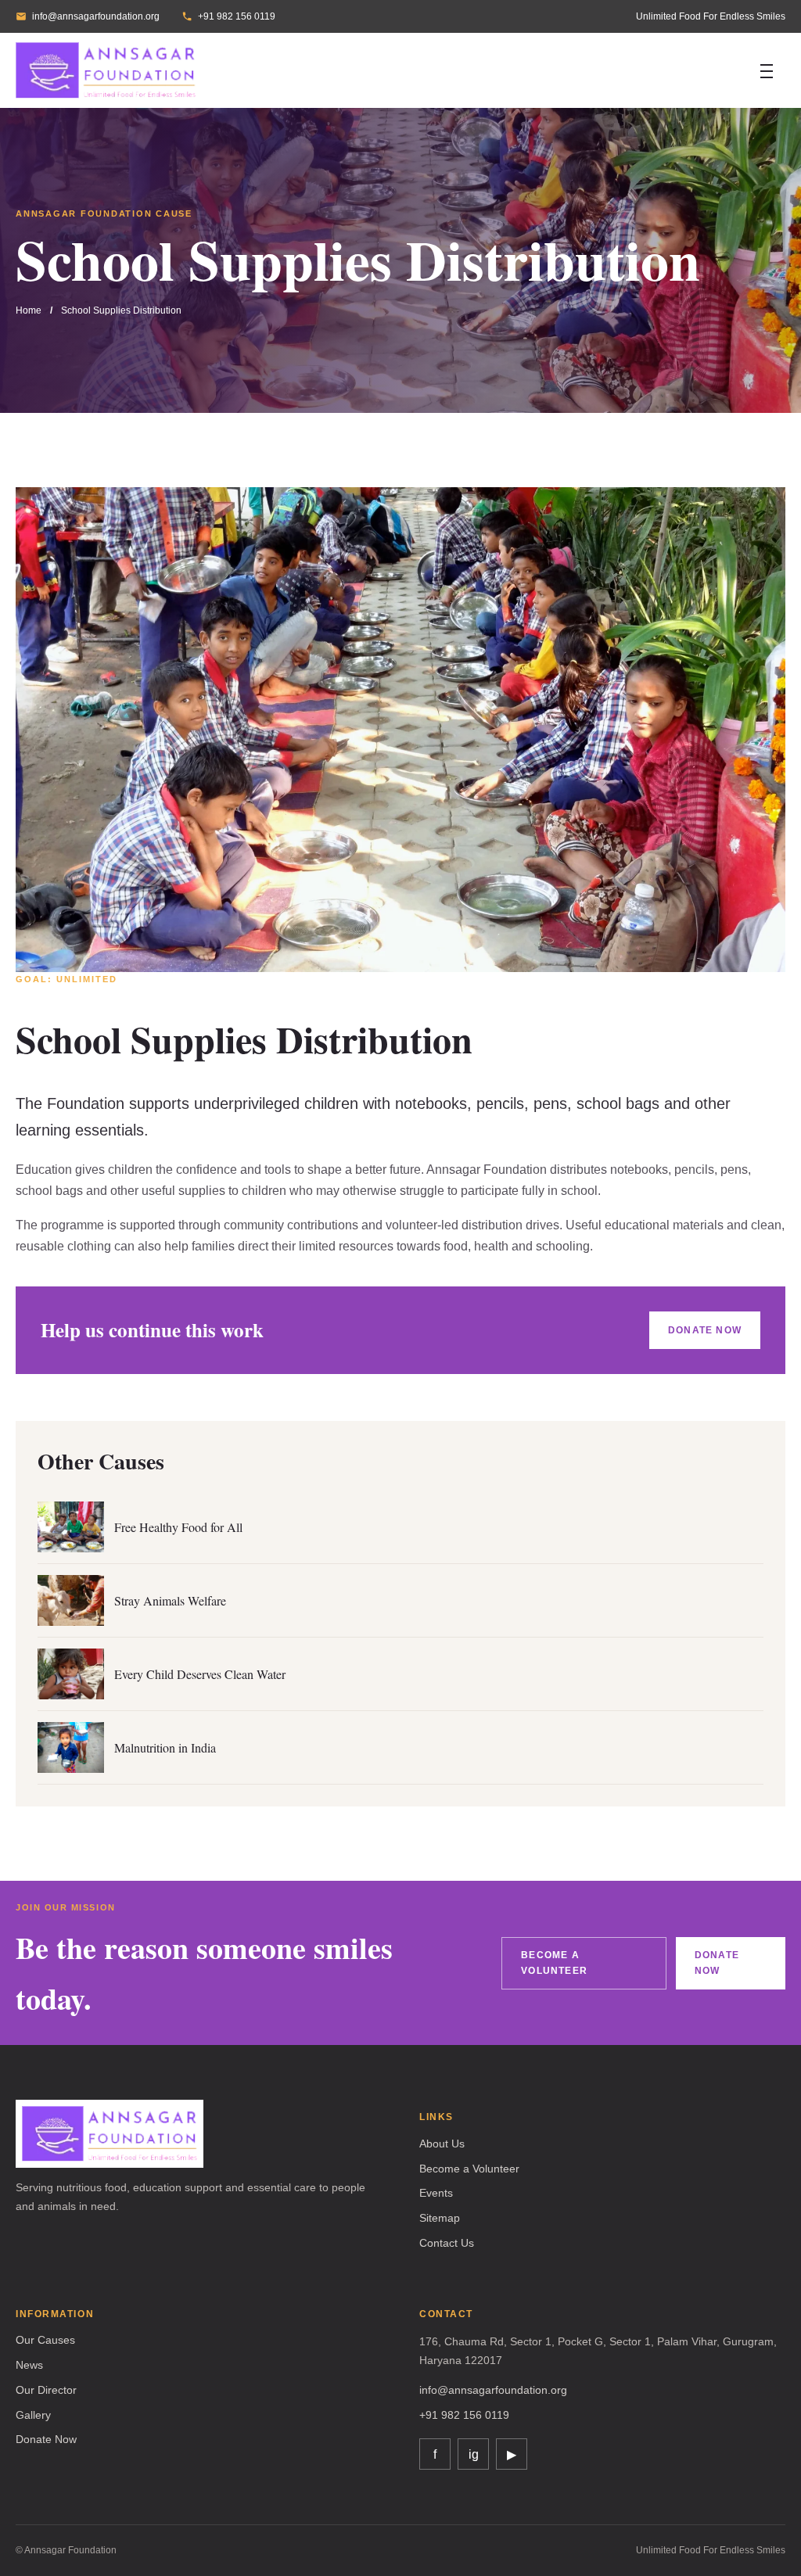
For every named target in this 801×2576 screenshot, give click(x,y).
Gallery (33, 2415)
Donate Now (705, 1330)
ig (474, 2454)
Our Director (46, 2390)
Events (436, 2193)
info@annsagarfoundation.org (96, 16)
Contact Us (447, 2243)
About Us (442, 2144)
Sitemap (440, 2218)
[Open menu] (767, 70)
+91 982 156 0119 (237, 16)
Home (29, 310)
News (29, 2365)
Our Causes (45, 2340)
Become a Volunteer (554, 1963)
